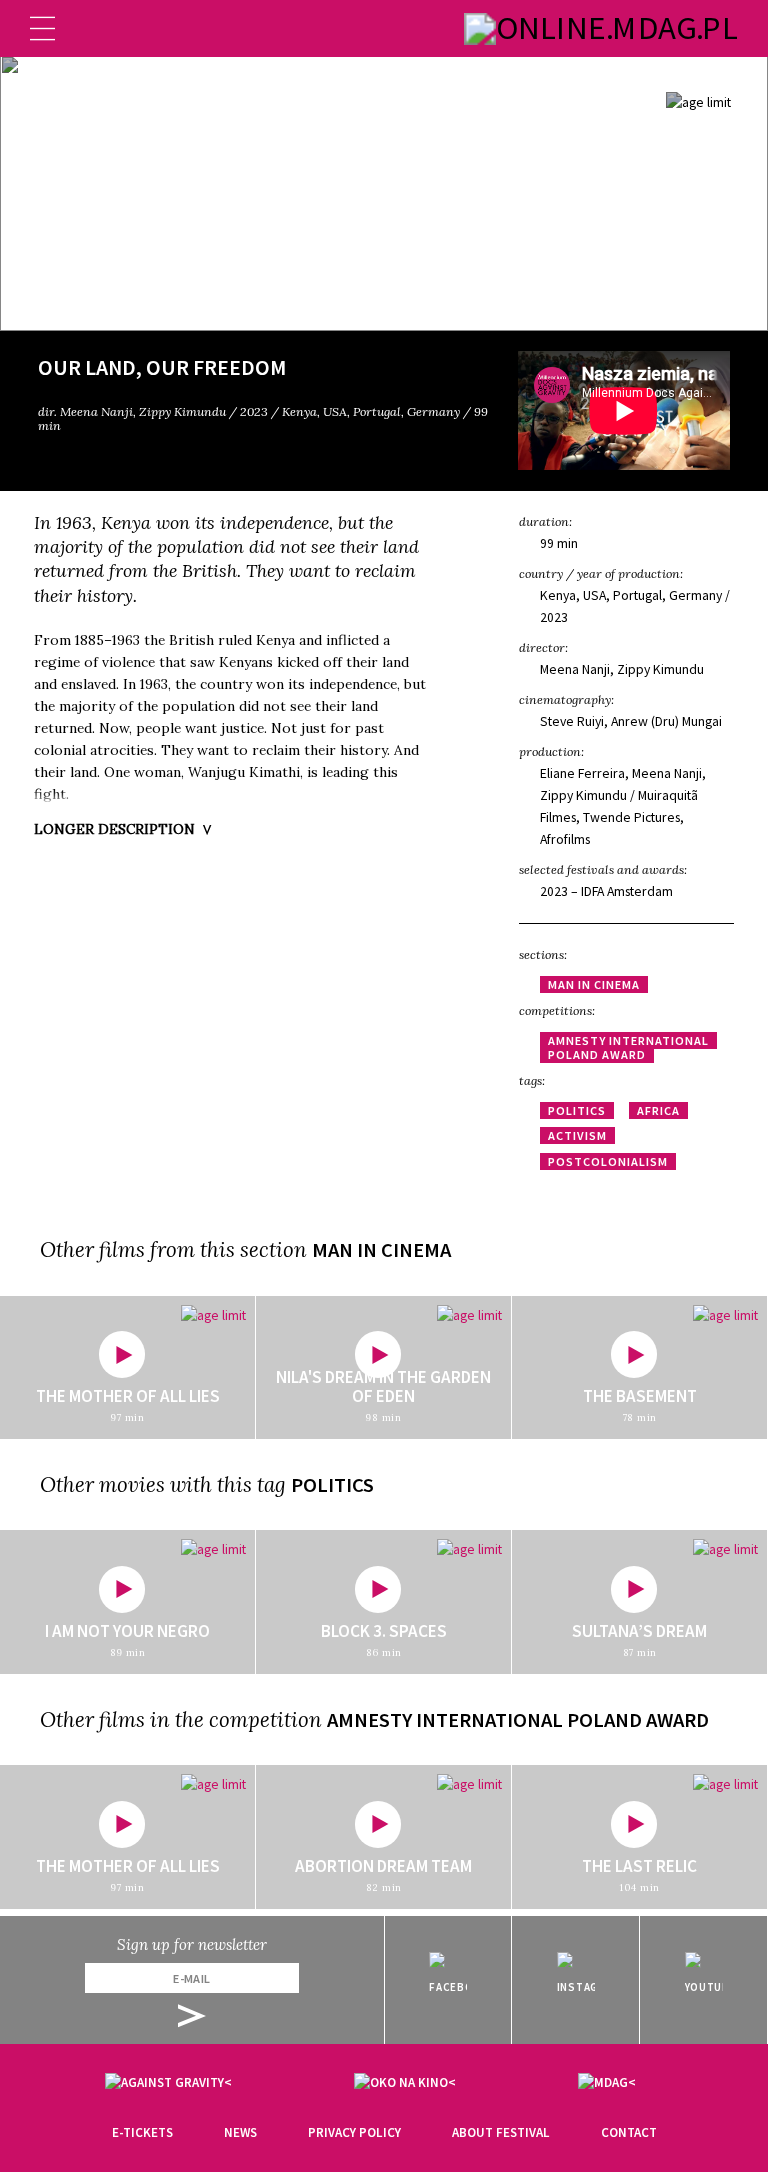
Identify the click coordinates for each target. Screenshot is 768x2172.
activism (577, 1135)
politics (577, 1110)
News (240, 2132)
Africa (658, 1110)
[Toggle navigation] (42, 28)
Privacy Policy (354, 2132)
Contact (629, 2132)
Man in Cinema (594, 984)
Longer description (114, 829)
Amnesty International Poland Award (628, 1047)
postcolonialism (608, 1161)
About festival (501, 2132)
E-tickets (142, 2132)
